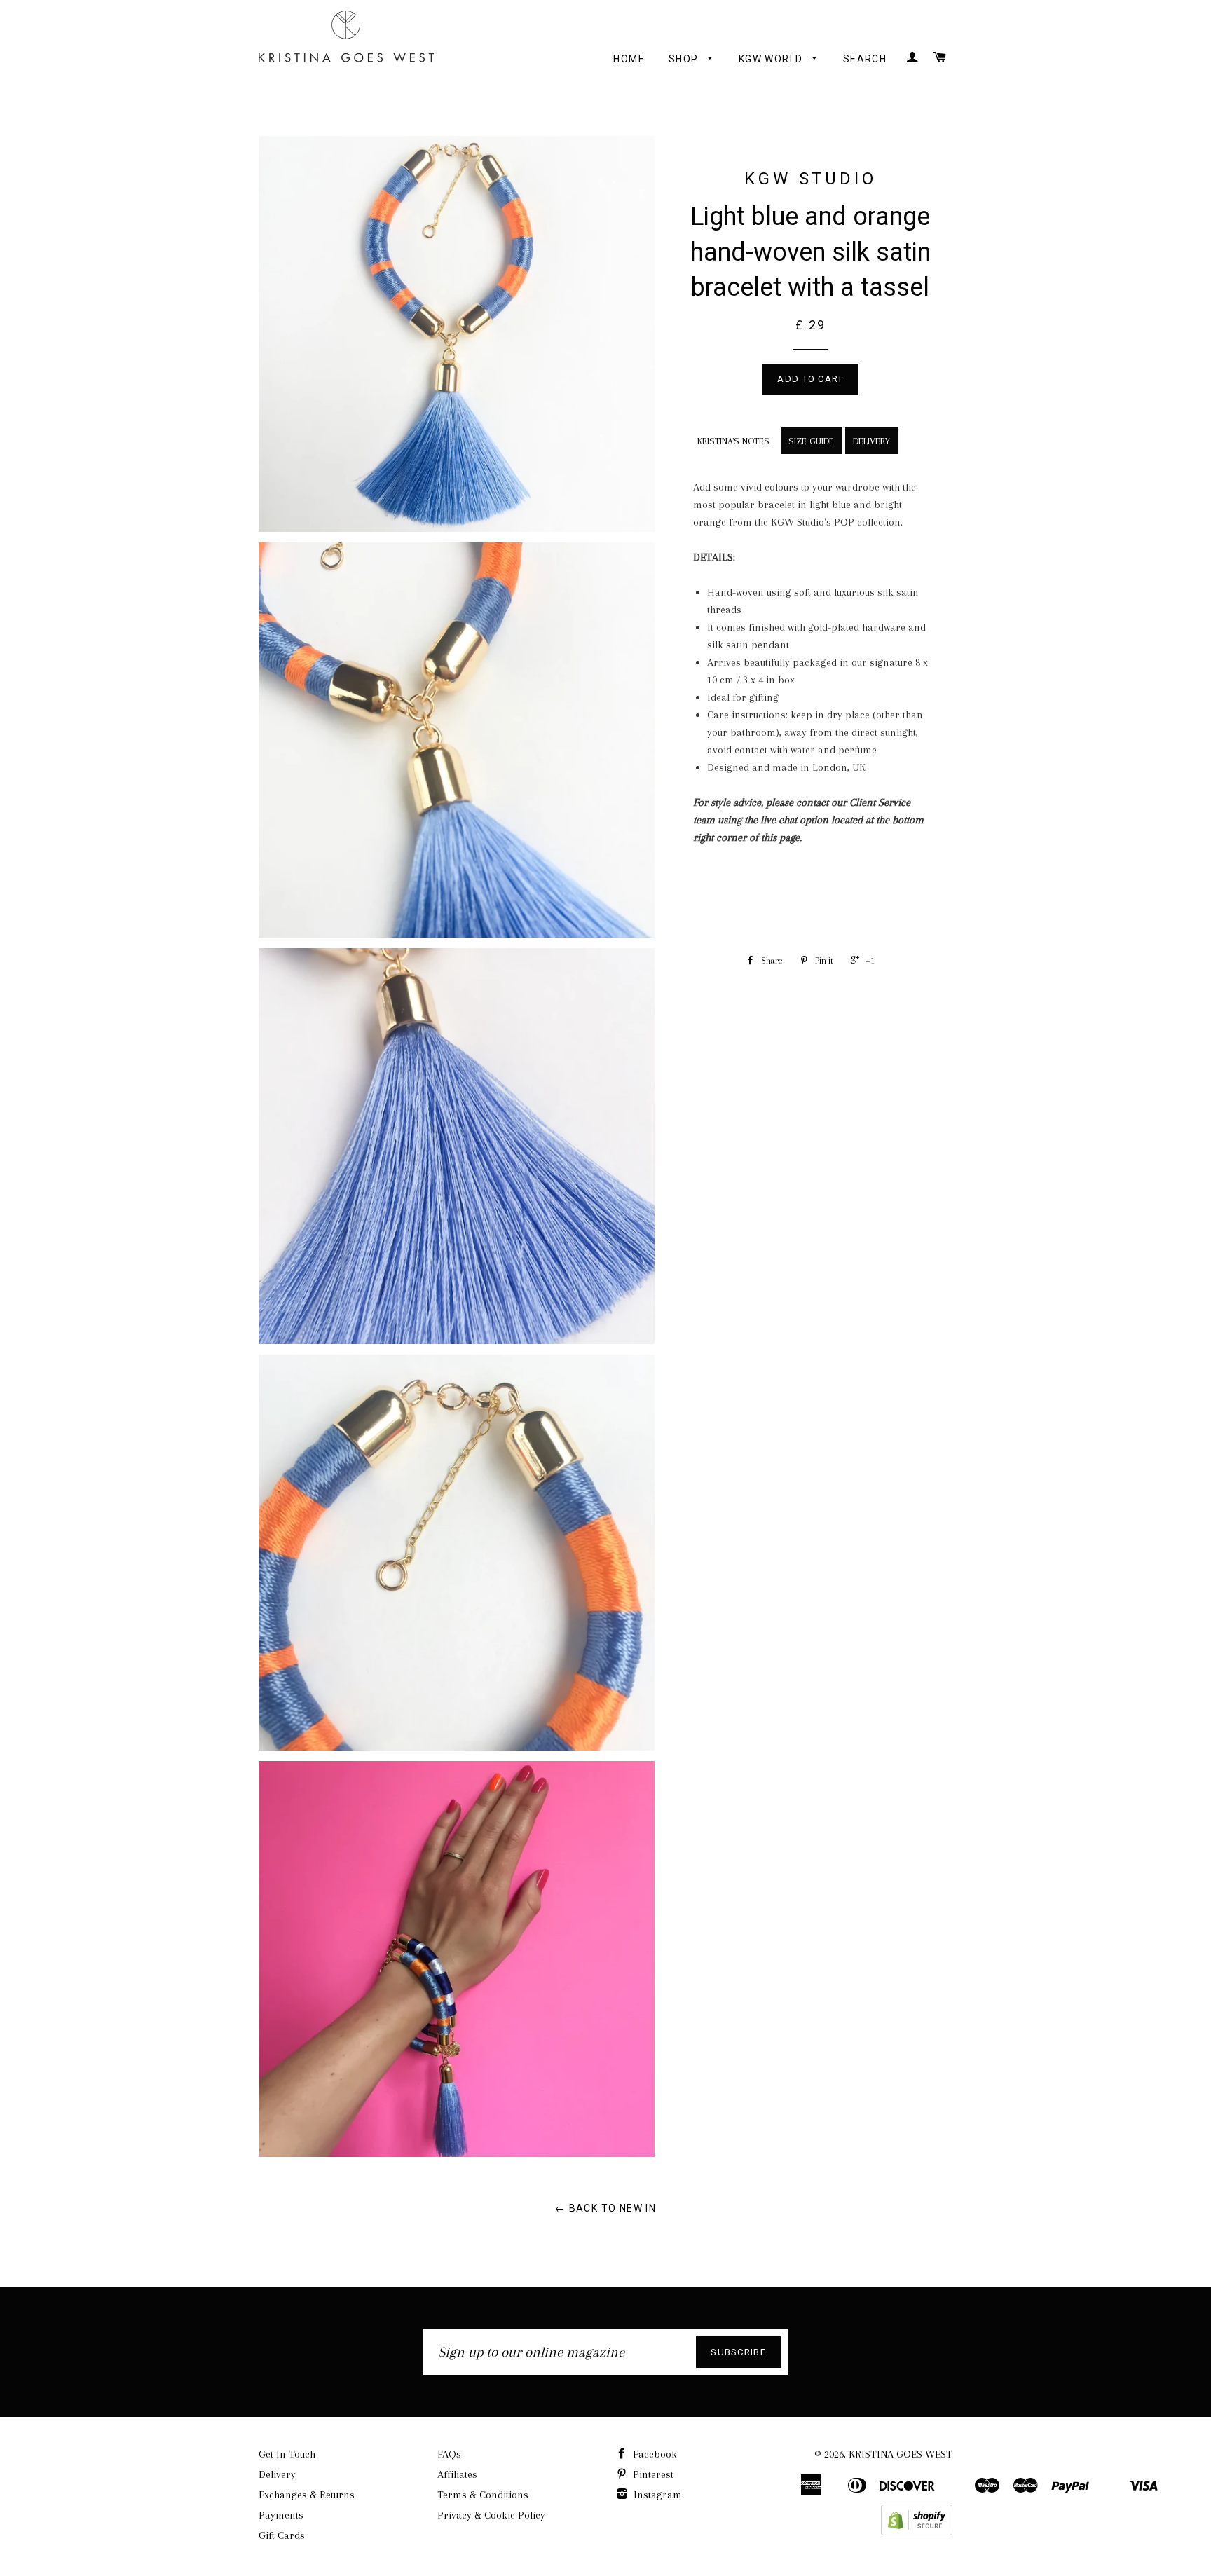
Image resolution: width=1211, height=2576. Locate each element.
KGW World (772, 59)
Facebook (654, 2454)
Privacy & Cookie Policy (491, 2515)
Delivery (277, 2474)
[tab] (732, 439)
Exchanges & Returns (307, 2495)
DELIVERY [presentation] (871, 441)
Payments (281, 2515)
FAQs (449, 2454)
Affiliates (457, 2474)
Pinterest (652, 2474)
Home (629, 59)
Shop (685, 59)
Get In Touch (287, 2454)
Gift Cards (282, 2535)
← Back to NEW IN (605, 2208)
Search (865, 59)
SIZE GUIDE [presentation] (811, 441)
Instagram (656, 2495)
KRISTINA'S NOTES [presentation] (733, 441)
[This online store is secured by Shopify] (917, 2532)
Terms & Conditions (483, 2495)
